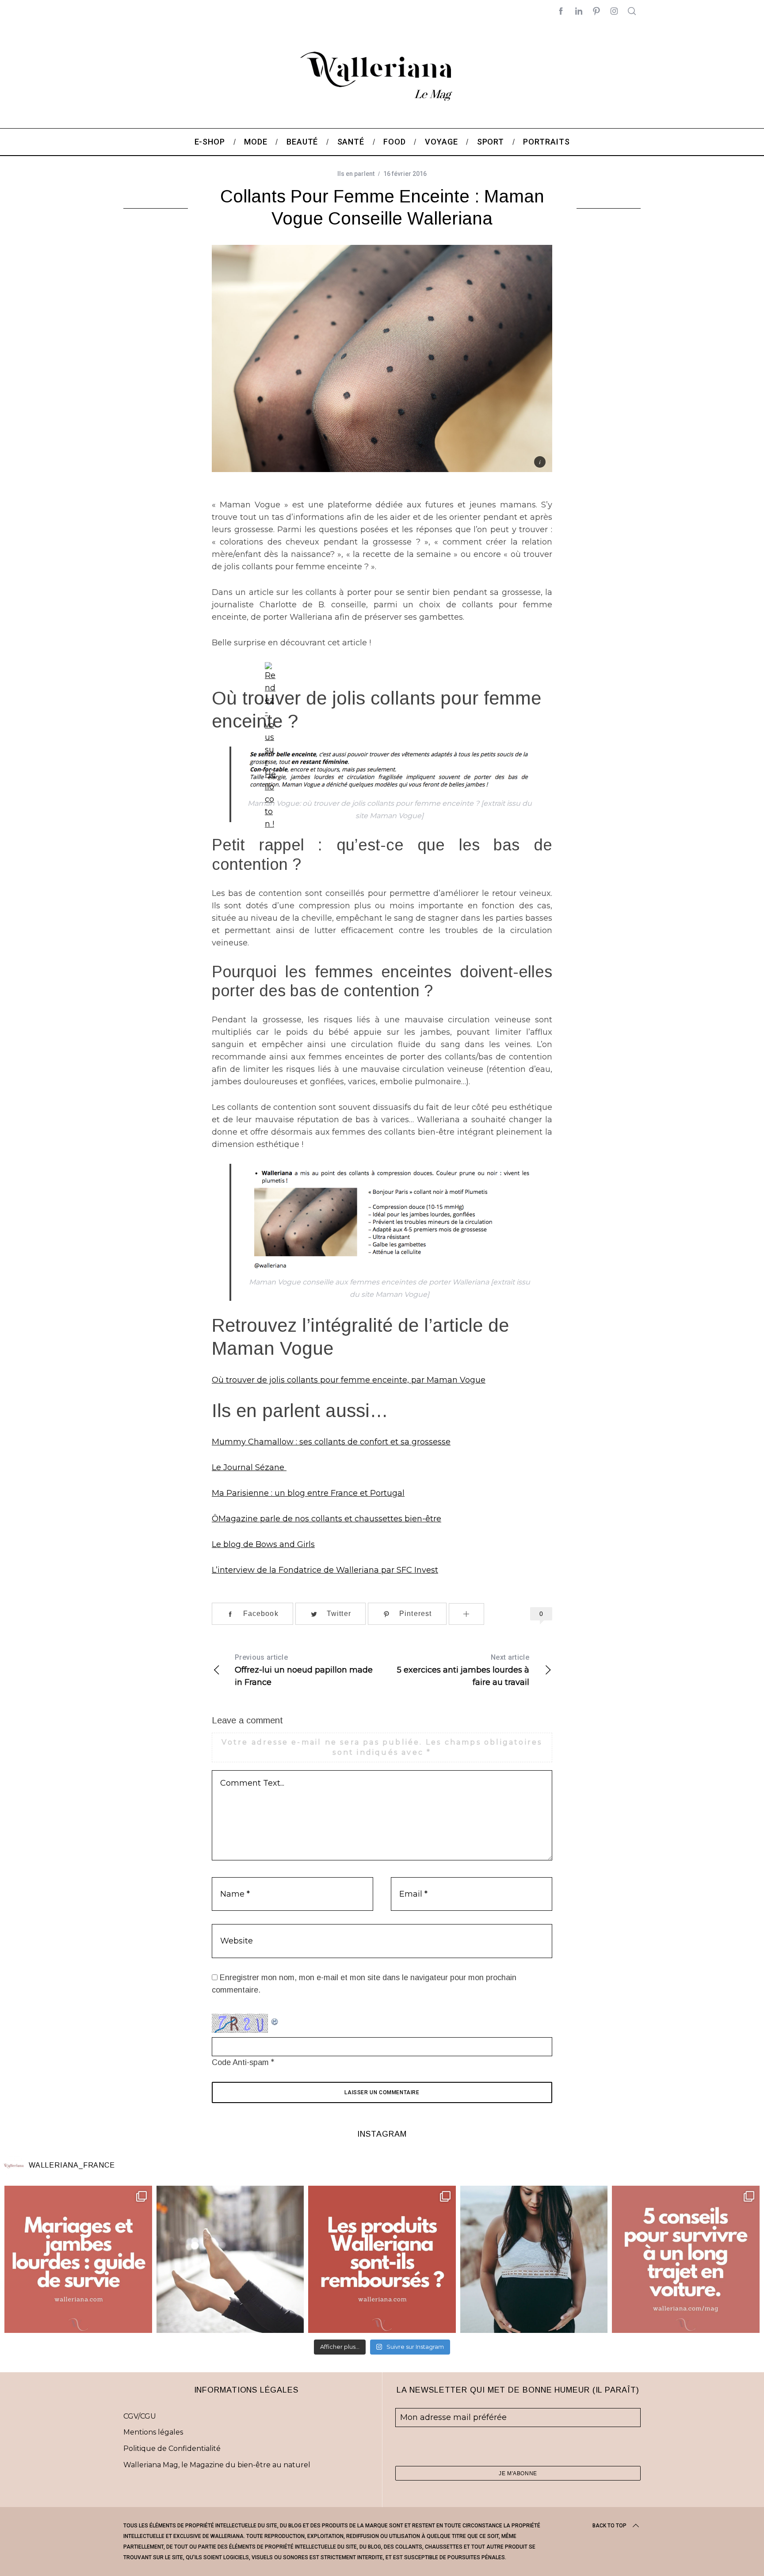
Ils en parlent (356, 174)
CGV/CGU (140, 2416)
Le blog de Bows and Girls (263, 1544)
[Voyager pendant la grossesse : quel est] (534, 2260)
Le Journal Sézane (249, 1467)
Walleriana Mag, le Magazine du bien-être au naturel (217, 2465)
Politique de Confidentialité (172, 2448)
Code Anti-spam (240, 2062)
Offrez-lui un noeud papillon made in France (304, 1670)
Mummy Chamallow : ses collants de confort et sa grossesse (331, 1442)
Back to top (609, 2526)
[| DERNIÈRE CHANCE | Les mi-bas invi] (230, 2260)
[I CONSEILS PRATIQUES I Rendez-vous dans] (686, 2260)
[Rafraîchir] (275, 2020)
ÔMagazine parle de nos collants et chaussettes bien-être (327, 1519)
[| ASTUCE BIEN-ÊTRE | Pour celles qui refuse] (78, 2260)
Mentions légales (153, 2432)
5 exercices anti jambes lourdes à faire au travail (463, 1670)
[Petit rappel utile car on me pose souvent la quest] (382, 2260)
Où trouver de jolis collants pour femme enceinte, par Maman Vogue (349, 1380)
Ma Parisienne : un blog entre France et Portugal (308, 1493)
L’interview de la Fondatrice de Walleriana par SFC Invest (325, 1570)
